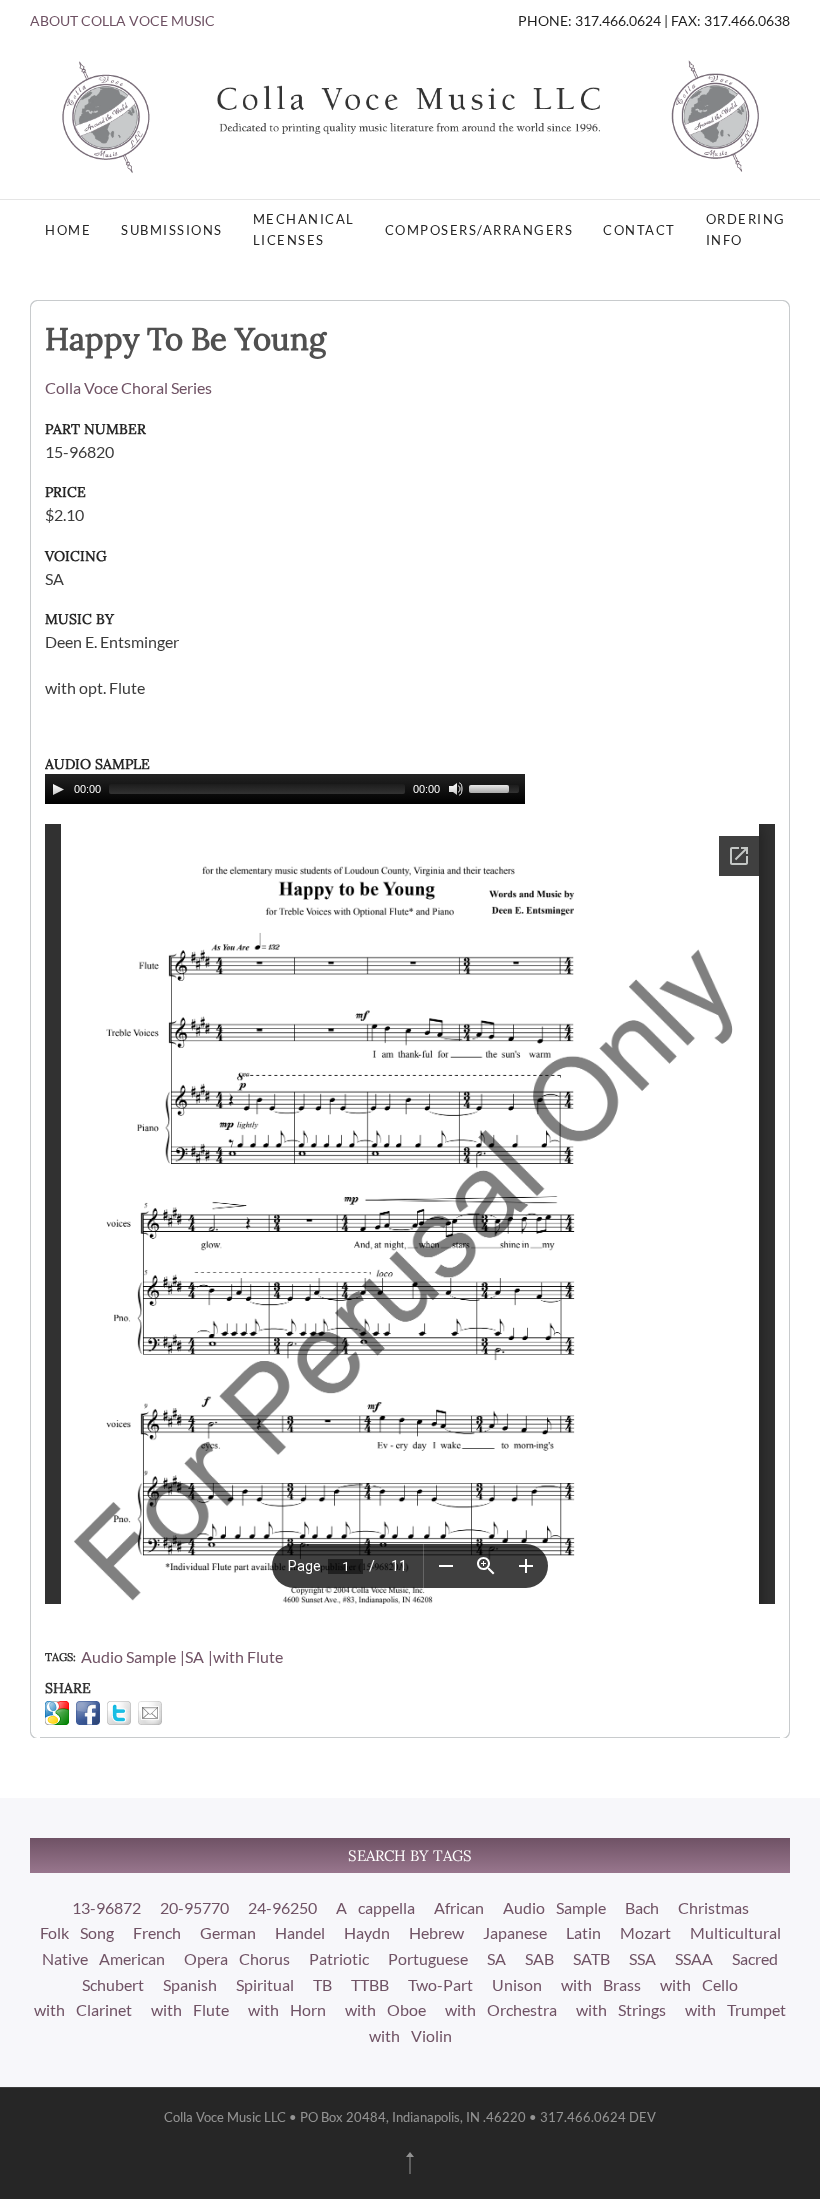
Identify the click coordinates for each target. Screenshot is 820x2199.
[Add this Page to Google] (57, 1713)
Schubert (113, 1984)
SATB (591, 1958)
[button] (410, 2163)
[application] (285, 789)
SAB (539, 1958)
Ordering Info (746, 229)
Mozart (645, 1932)
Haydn (367, 1932)
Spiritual (265, 1984)
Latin (583, 1932)
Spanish (190, 1984)
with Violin (410, 2035)
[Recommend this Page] (150, 1713)
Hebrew (436, 1932)
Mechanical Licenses (304, 229)
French (157, 1932)
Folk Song (77, 1932)
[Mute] (456, 789)
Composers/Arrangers (479, 230)
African (459, 1907)
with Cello (699, 1984)
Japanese (515, 1932)
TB (322, 1984)
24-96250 (282, 1907)
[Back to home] (410, 115)
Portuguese (428, 1958)
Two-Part (440, 1984)
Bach (642, 1907)
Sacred (755, 1958)
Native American (103, 1958)
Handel (300, 1932)
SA (194, 1656)
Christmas (713, 1907)
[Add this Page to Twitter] (119, 1713)
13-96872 (106, 1907)
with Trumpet (735, 2009)
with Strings (621, 2009)
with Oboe (385, 2009)
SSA (642, 1958)
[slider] (497, 787)
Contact (639, 230)
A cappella (375, 1907)
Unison (517, 1984)
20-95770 (194, 1907)
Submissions (172, 230)
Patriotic (339, 1958)
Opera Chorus (237, 1958)
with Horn (287, 2009)
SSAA (694, 1958)
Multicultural (735, 1932)
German (228, 1932)
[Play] (58, 789)
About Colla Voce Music (122, 20)
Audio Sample (128, 1656)
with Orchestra (501, 2009)
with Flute (248, 1656)
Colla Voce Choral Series (128, 387)
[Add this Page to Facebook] (88, 1713)
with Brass (601, 1984)
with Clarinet (83, 2009)
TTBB (370, 1984)
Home (68, 230)
